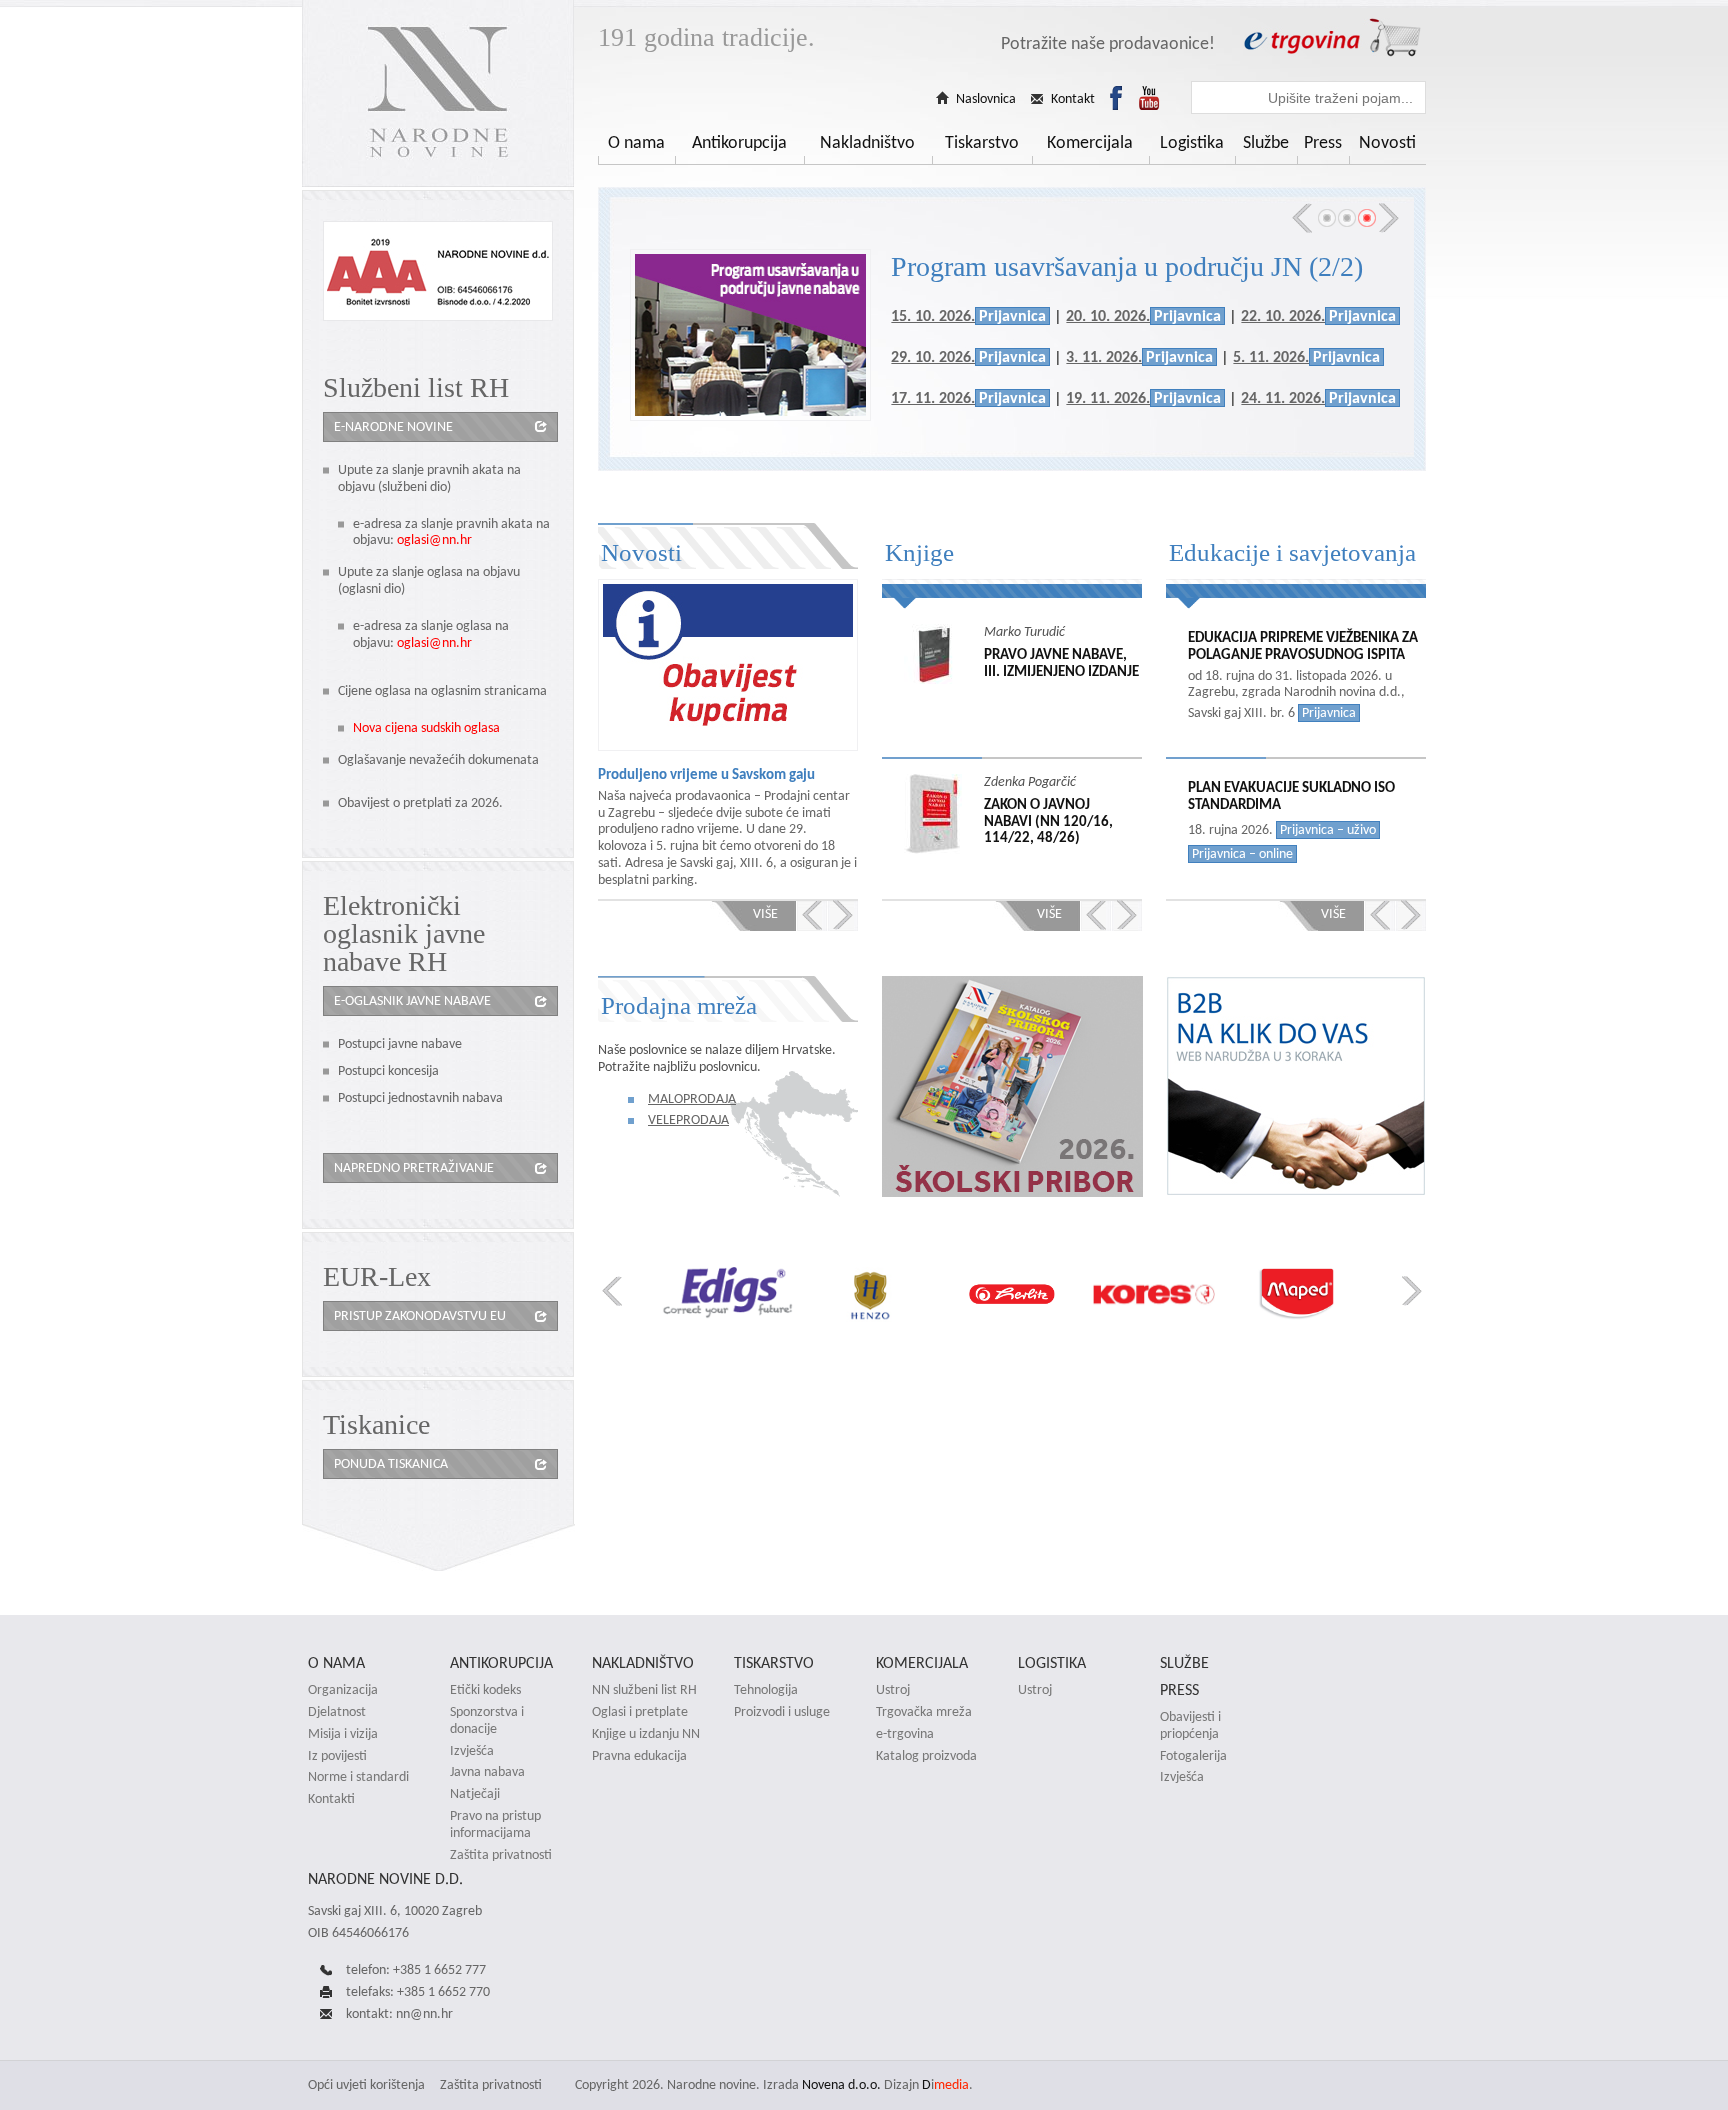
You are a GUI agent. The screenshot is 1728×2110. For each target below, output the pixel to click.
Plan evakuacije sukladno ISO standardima (1291, 796)
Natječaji (475, 1794)
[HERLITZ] (883, 1294)
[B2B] (1296, 1191)
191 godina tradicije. (706, 37)
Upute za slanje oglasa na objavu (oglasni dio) (429, 580)
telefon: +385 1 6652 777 (416, 1969)
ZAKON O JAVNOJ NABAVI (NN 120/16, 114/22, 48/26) (1048, 821)
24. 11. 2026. (1283, 397)
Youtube (1149, 98)
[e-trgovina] (1332, 37)
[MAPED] (1167, 1294)
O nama (636, 142)
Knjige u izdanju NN (646, 1734)
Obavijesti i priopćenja (1190, 1725)
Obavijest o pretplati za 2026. (420, 802)
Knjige (919, 552)
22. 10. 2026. (1283, 315)
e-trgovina (905, 1734)
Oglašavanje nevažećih (403, 759)
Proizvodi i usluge (782, 1712)
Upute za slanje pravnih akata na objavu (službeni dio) (429, 478)
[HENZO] (741, 1294)
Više (765, 913)
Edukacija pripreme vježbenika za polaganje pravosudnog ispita (1303, 646)
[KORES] (1025, 1294)
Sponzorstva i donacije (487, 1720)
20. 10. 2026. (1108, 315)
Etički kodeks (485, 1690)
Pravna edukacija (639, 1756)
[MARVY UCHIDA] (1309, 1294)
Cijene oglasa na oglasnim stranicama (442, 690)
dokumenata (503, 759)
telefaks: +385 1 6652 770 (418, 1991)
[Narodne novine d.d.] (438, 93)
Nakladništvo (867, 142)
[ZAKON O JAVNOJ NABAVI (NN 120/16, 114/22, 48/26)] (944, 814)
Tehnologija (766, 1690)
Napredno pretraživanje (414, 1167)
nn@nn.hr (424, 2013)
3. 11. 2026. (1104, 356)
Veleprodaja (688, 1119)
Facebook (1116, 98)
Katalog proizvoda (926, 1756)
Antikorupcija (739, 142)
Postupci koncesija (388, 1070)
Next (1389, 218)
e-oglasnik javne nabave (412, 1000)
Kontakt (1073, 99)
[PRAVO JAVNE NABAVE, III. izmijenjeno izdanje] (944, 654)
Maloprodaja (692, 1098)
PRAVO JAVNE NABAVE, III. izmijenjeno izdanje (1061, 663)
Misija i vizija (343, 1734)
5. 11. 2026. (1271, 356)
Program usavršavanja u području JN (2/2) (1127, 266)
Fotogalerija (1193, 1756)
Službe (1266, 142)
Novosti (1387, 142)
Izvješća (472, 1751)
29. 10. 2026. (933, 356)
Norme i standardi (358, 1777)
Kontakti (331, 1799)
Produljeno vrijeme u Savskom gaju (706, 774)
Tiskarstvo (982, 142)
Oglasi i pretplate (640, 1712)
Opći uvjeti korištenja (366, 2084)
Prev (1302, 218)
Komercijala (1090, 142)
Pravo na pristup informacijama (495, 1824)
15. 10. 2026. (933, 315)
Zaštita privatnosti (501, 1855)
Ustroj (893, 1690)
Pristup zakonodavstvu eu (420, 1315)
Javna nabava (487, 1772)
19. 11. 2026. (1108, 397)
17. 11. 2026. (933, 397)
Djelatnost (337, 1712)
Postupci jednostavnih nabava (420, 1097)
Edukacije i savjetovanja (1292, 552)
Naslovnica (986, 99)
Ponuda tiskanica (391, 1463)
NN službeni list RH (644, 1690)
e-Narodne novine (393, 426)
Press (1323, 142)
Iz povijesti (337, 1756)
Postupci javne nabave (400, 1043)
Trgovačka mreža (924, 1712)
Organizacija (343, 1690)
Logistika (1192, 142)
